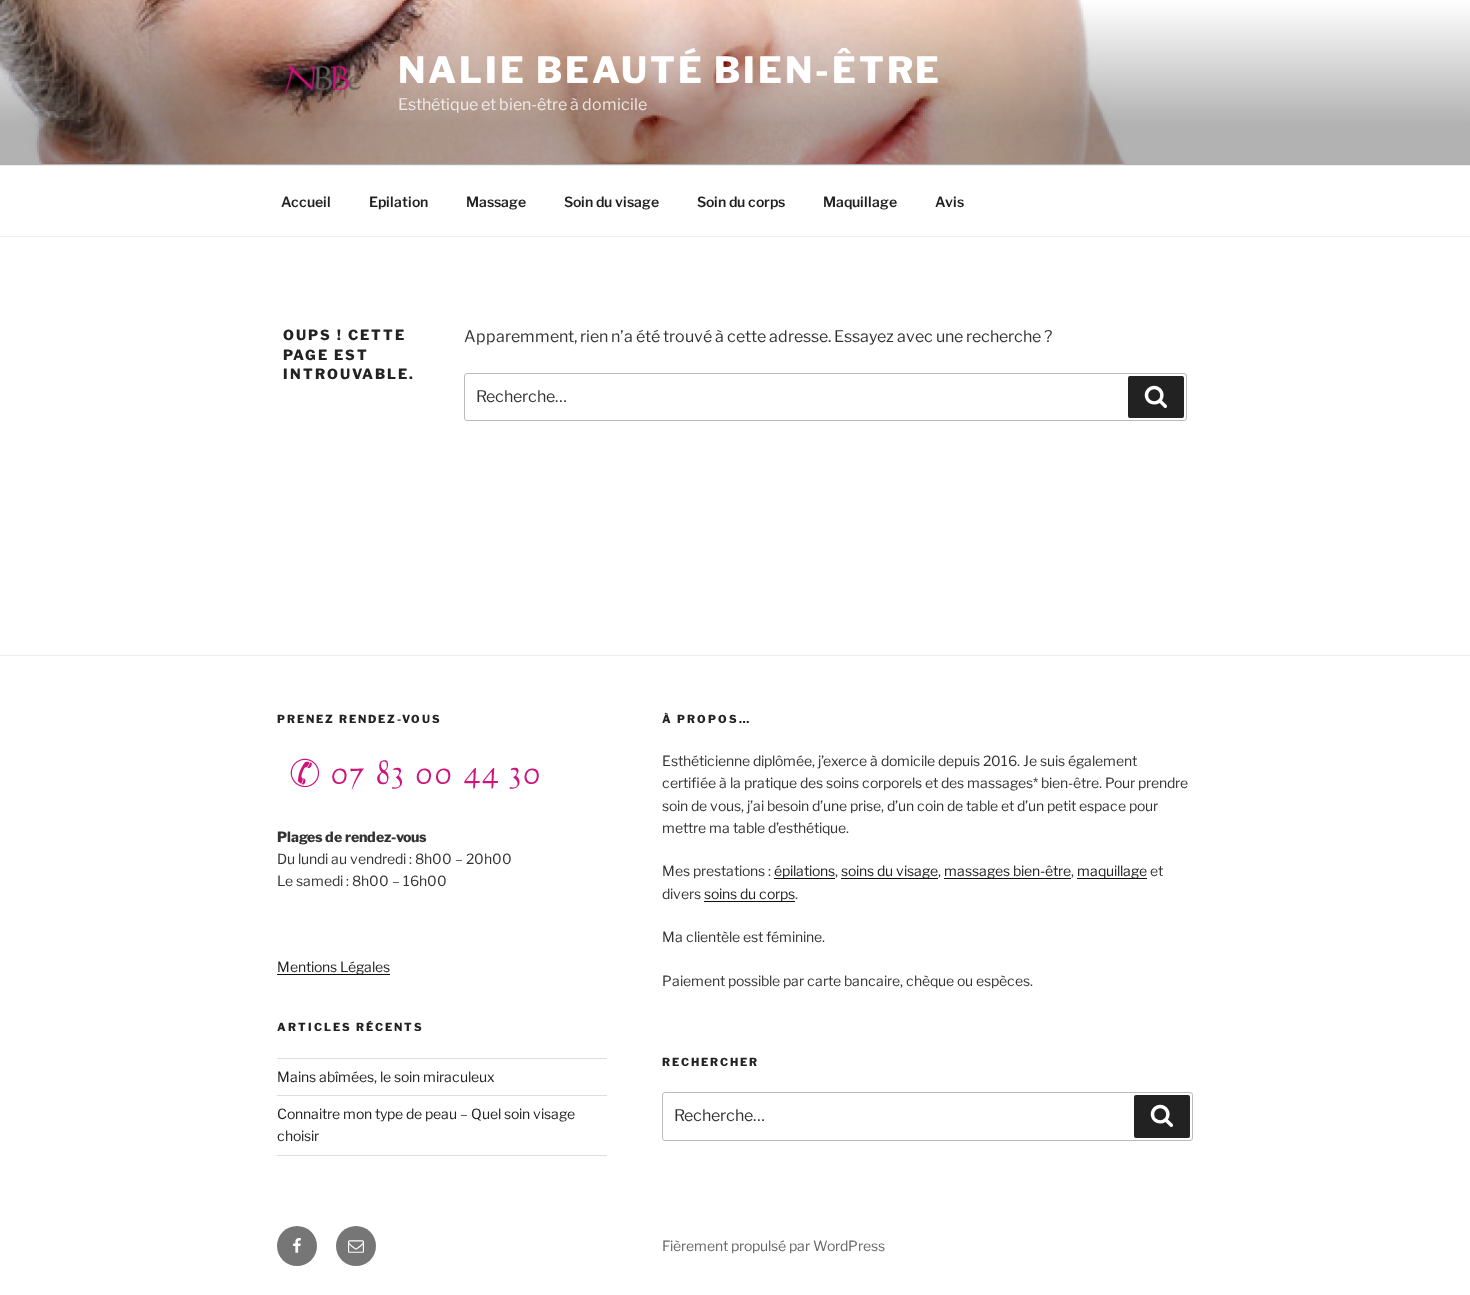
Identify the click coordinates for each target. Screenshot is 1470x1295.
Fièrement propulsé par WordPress (773, 1245)
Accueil (306, 201)
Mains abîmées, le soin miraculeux (386, 1076)
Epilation (398, 201)
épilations (804, 870)
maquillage (1112, 870)
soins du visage (889, 870)
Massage (496, 201)
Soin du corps (741, 201)
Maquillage (860, 201)
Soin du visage (611, 201)
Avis (949, 201)
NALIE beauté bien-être (670, 70)
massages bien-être (1007, 870)
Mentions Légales (333, 966)
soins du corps (749, 893)
